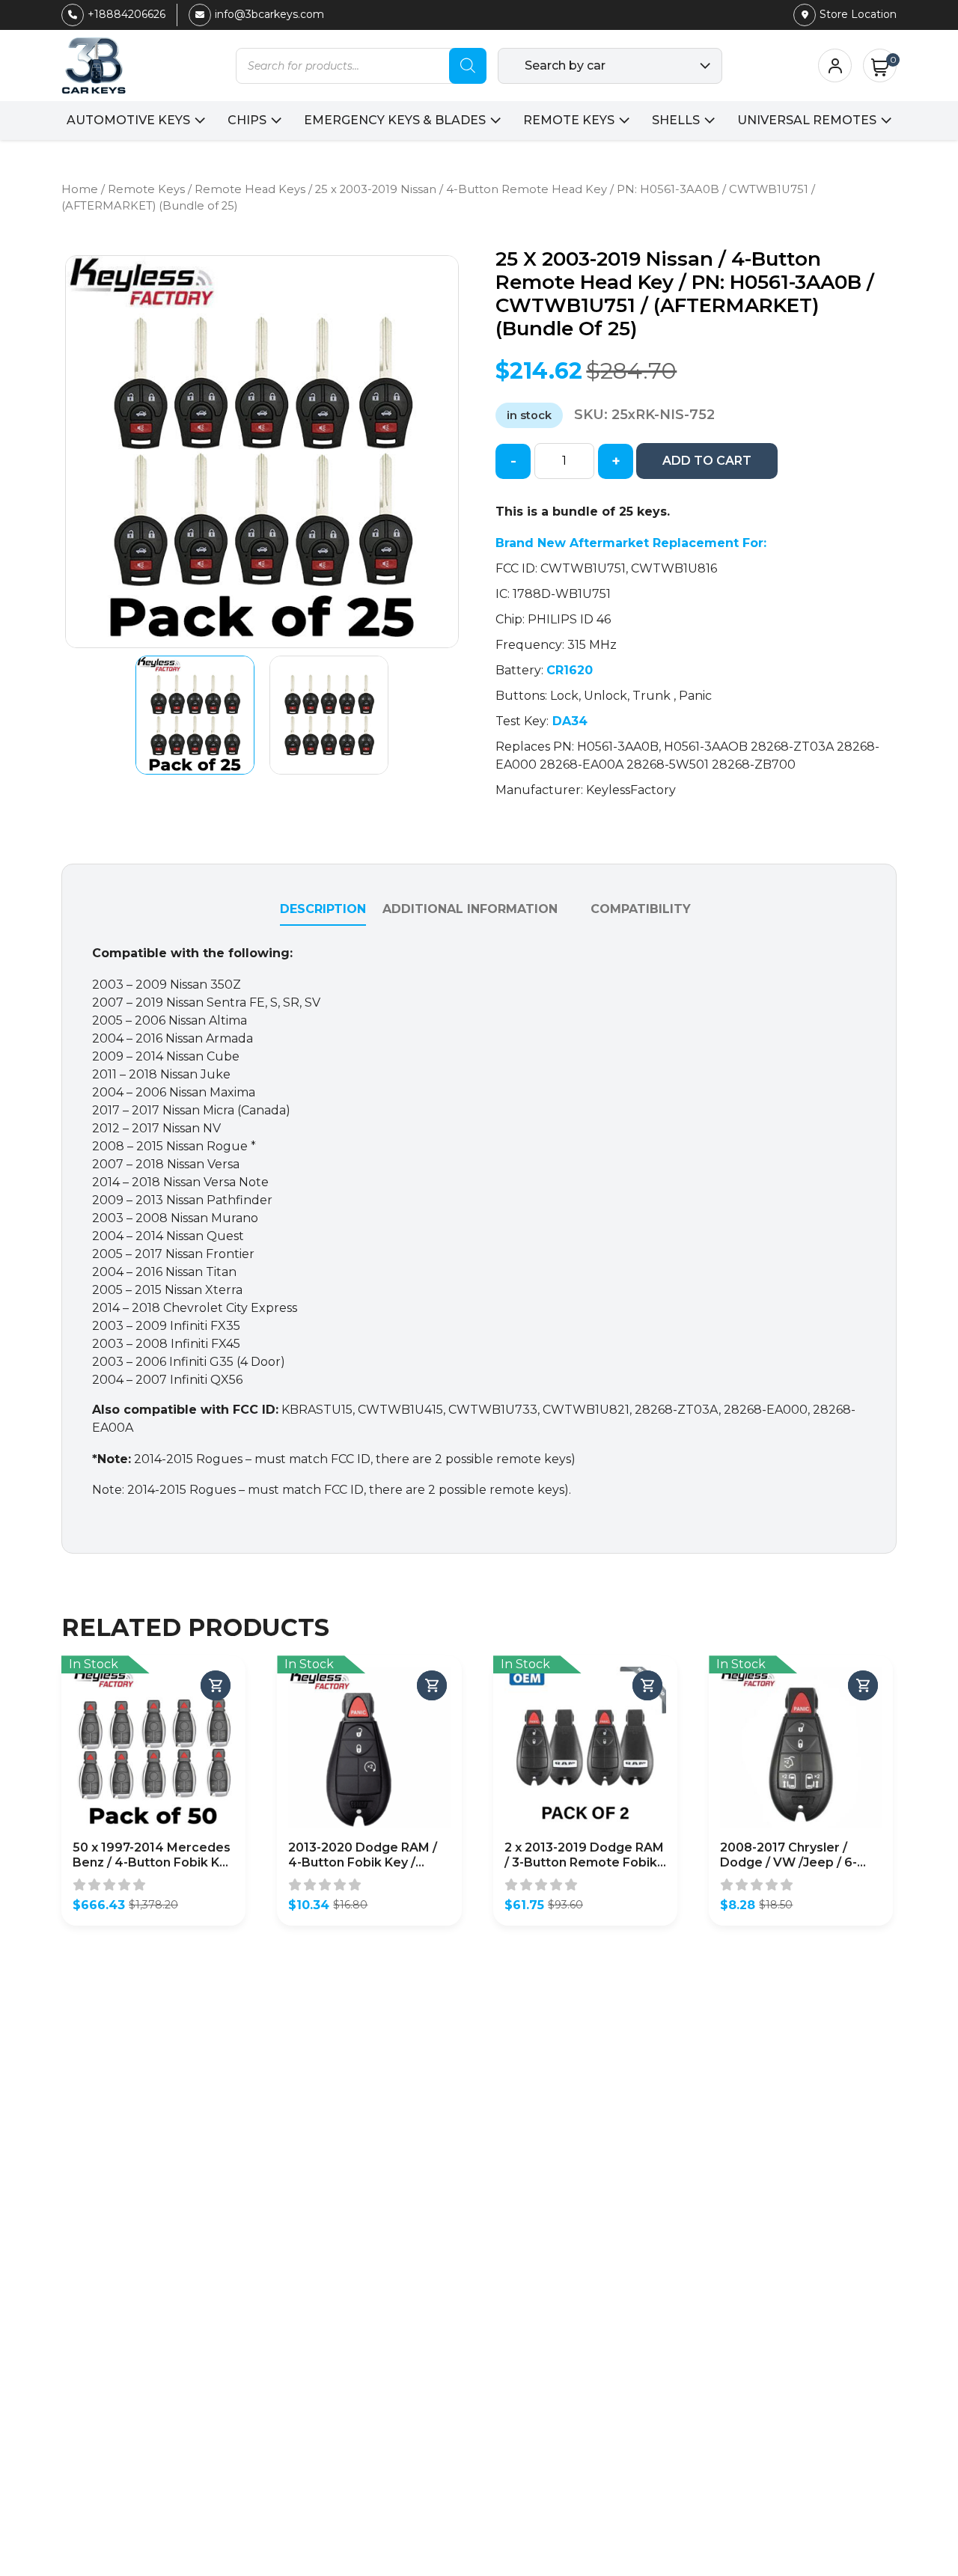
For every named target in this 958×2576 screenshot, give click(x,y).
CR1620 (570, 670)
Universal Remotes (807, 120)
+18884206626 (126, 14)
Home (80, 189)
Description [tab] (323, 909)
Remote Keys (569, 120)
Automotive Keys (128, 120)
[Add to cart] (216, 1685)
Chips (247, 120)
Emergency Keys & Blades (395, 120)
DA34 (568, 721)
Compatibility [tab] (641, 909)
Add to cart (707, 461)
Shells (676, 120)
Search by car (565, 65)
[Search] (468, 66)
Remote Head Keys (250, 189)
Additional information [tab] (470, 909)
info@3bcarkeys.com (269, 14)
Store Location (858, 14)
